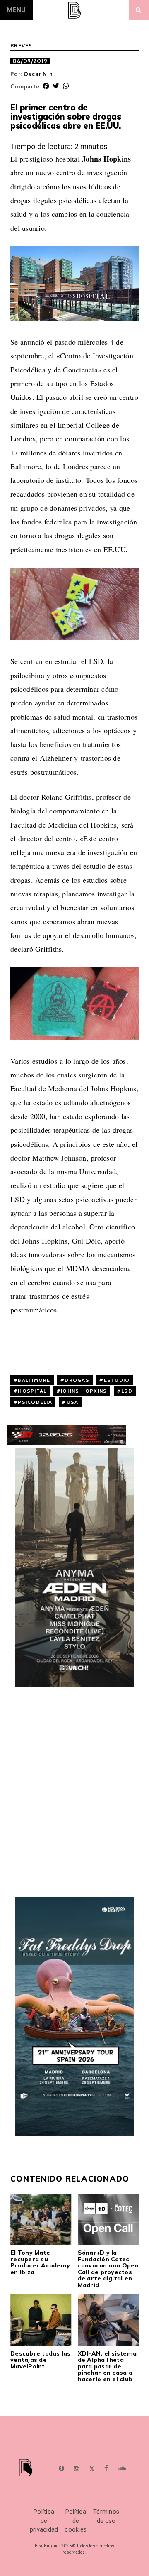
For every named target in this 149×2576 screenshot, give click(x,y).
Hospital (32, 1391)
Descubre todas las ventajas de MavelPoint (41, 2360)
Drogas (77, 1380)
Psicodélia (35, 1402)
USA (73, 1402)
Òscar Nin (38, 74)
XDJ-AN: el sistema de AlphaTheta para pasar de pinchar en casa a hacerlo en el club (107, 2366)
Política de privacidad (44, 2521)
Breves (22, 46)
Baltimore (34, 1380)
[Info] (61, 2469)
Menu (17, 10)
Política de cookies (76, 2521)
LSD (127, 1391)
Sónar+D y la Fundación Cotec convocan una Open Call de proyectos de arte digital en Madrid (108, 2269)
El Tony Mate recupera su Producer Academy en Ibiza (40, 2262)
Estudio (117, 1380)
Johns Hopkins (84, 1391)
